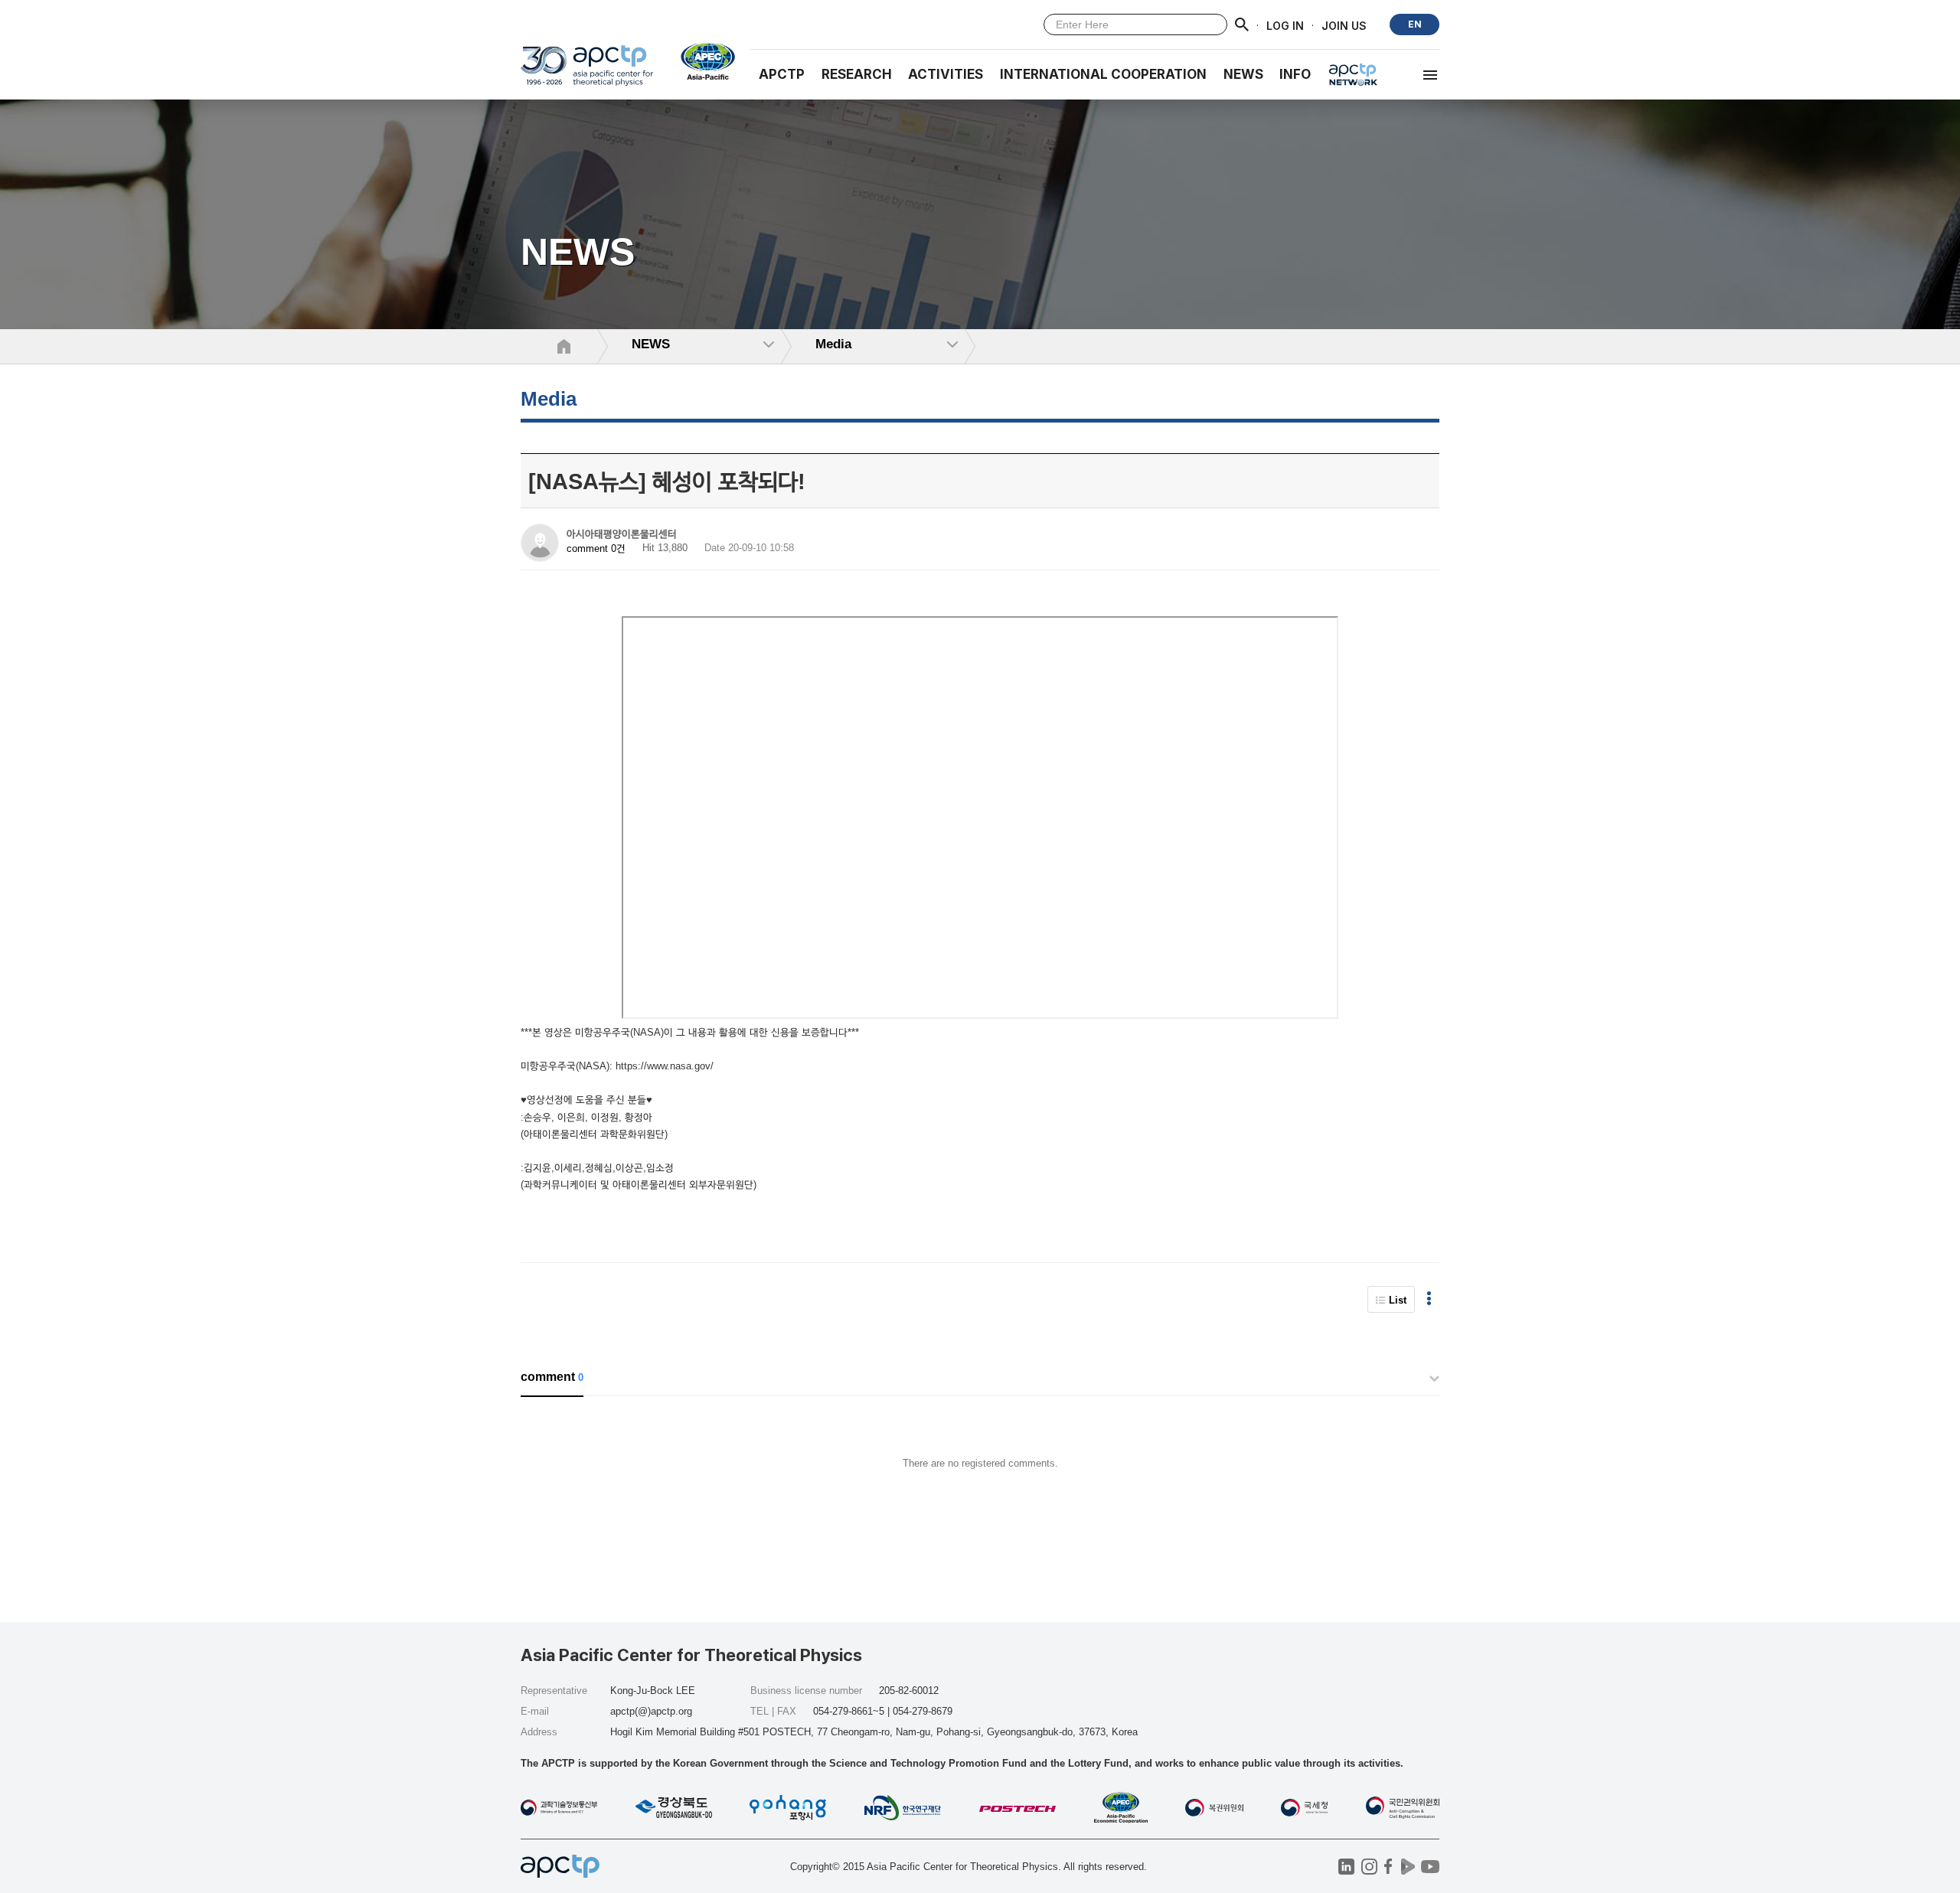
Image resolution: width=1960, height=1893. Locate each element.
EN (1415, 24)
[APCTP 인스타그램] (1369, 1867)
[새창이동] (702, 61)
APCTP (782, 74)
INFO (1295, 74)
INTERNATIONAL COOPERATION (1103, 74)
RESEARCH (857, 74)
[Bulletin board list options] (1429, 1299)
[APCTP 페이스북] (1388, 1867)
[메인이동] (587, 72)
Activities (946, 74)
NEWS (1243, 74)
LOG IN (1285, 25)
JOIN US (1344, 25)
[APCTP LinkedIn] (1346, 1867)
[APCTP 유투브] (1430, 1867)
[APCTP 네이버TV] (1408, 1867)
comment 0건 (596, 548)
